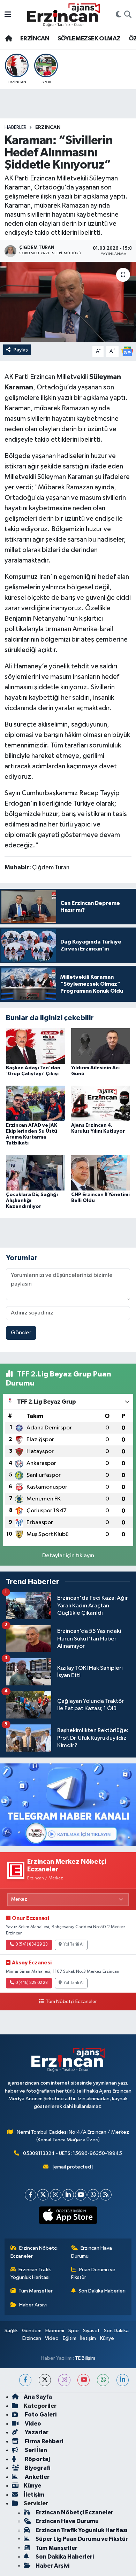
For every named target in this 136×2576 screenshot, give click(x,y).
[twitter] (45, 2380)
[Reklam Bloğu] (68, 1805)
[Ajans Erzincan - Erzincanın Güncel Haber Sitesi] (63, 15)
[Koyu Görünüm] (119, 15)
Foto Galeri (40, 2415)
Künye (107, 2338)
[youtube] (84, 2380)
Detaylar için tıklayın (68, 1556)
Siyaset (91, 2331)
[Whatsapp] (93, 2195)
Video (52, 2338)
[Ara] (128, 15)
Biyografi (37, 2468)
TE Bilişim (85, 2358)
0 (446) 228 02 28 (32, 1983)
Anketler (37, 2477)
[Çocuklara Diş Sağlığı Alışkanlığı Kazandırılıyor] (36, 1173)
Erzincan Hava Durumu (92, 2252)
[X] (43, 2195)
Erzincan (32, 2338)
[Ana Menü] (8, 15)
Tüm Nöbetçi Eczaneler (71, 2002)
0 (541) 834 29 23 (32, 1945)
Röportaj (37, 2459)
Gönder (21, 1333)
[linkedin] (123, 2380)
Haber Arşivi (33, 2305)
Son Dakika (116, 2331)
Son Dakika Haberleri (102, 2291)
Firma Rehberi (43, 2441)
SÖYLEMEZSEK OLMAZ (89, 39)
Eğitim (70, 2338)
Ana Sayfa (38, 2397)
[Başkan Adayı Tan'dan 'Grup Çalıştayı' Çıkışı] (36, 1046)
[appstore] (68, 2217)
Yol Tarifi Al (74, 1945)
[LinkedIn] (68, 2195)
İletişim (88, 2338)
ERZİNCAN (35, 39)
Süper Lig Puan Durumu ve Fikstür (82, 2539)
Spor (74, 2331)
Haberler (16, 127)
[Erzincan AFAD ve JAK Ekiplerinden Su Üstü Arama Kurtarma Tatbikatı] (36, 1103)
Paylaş (21, 350)
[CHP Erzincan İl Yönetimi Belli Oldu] (101, 1173)
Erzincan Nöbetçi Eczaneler (34, 2252)
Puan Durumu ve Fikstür (93, 2274)
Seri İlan (35, 2450)
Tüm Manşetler (36, 2291)
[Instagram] (56, 2195)
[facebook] (25, 2380)
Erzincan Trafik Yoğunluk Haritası (31, 2274)
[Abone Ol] (127, 351)
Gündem (32, 2331)
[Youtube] (81, 2195)
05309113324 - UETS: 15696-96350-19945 (73, 2153)
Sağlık (11, 2331)
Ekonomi (55, 2331)
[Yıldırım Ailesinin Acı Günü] (101, 1046)
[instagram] (64, 2380)
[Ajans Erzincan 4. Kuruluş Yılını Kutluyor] (101, 1103)
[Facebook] (31, 2195)
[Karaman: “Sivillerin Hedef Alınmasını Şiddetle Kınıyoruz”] (68, 302)
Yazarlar (36, 2432)
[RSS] (106, 2195)
